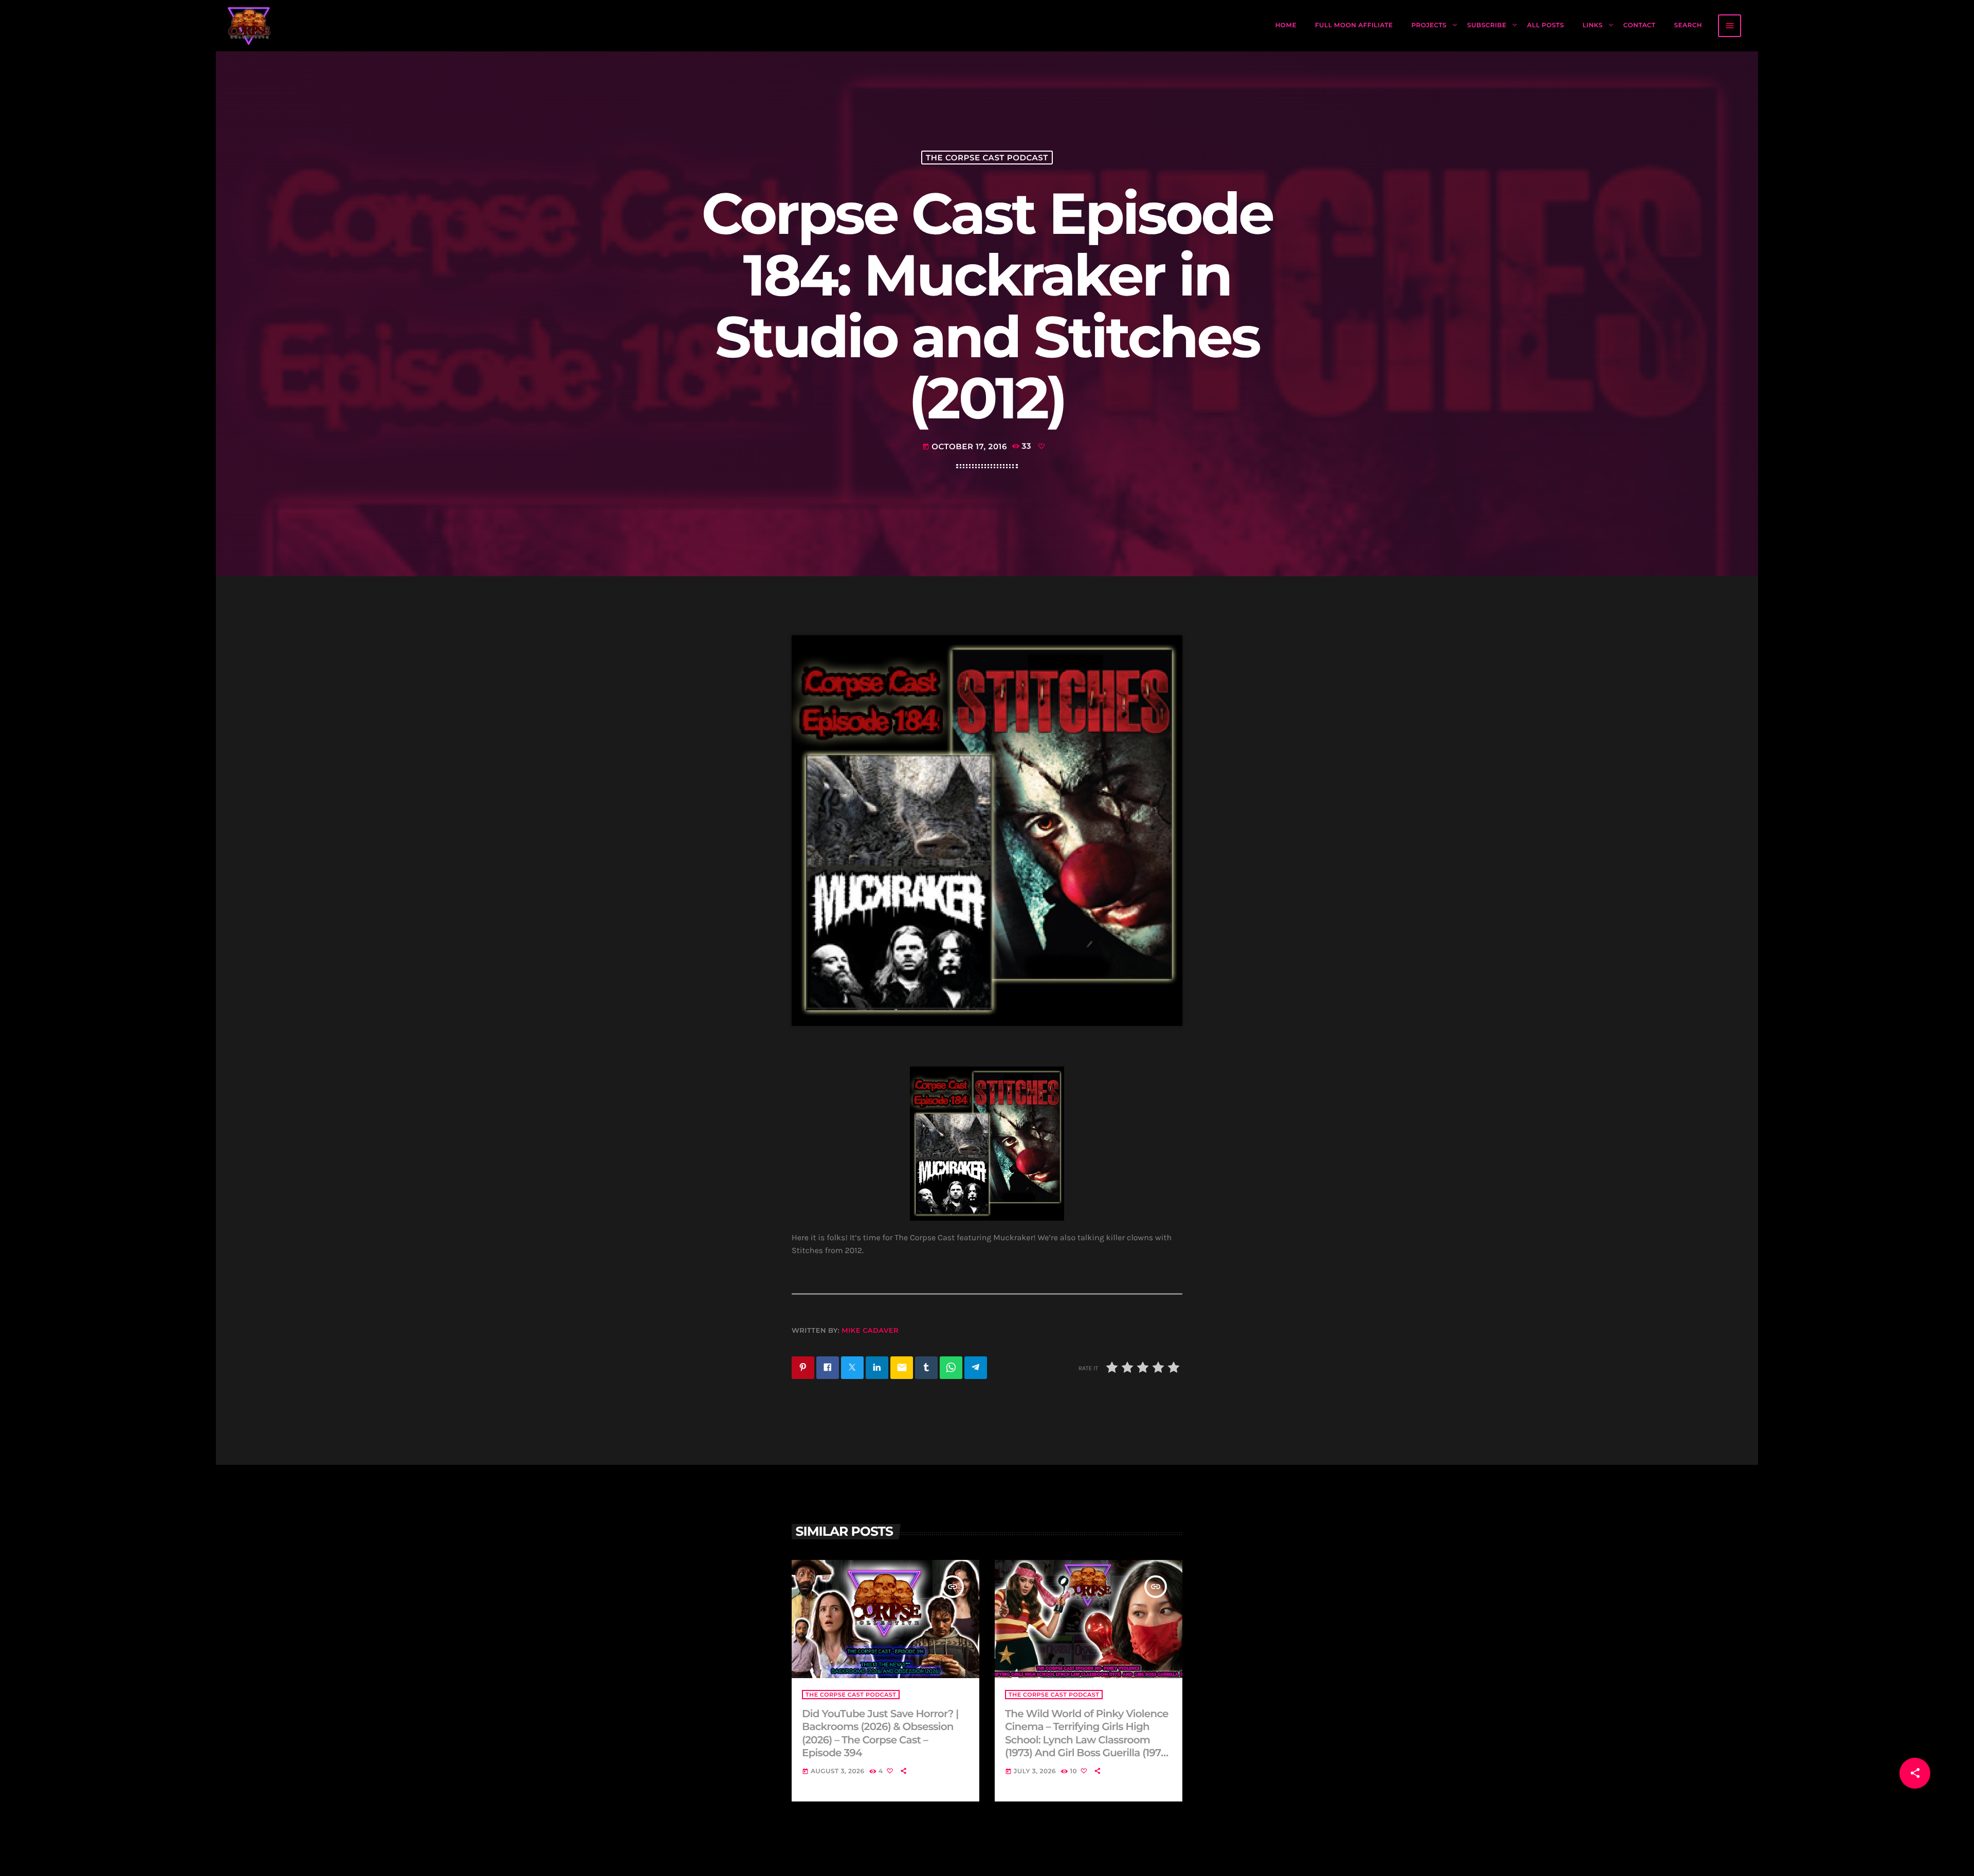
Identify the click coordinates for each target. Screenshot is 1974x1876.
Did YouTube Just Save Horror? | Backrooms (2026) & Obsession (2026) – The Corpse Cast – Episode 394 (880, 1734)
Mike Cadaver (870, 1331)
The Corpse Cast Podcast (987, 158)
